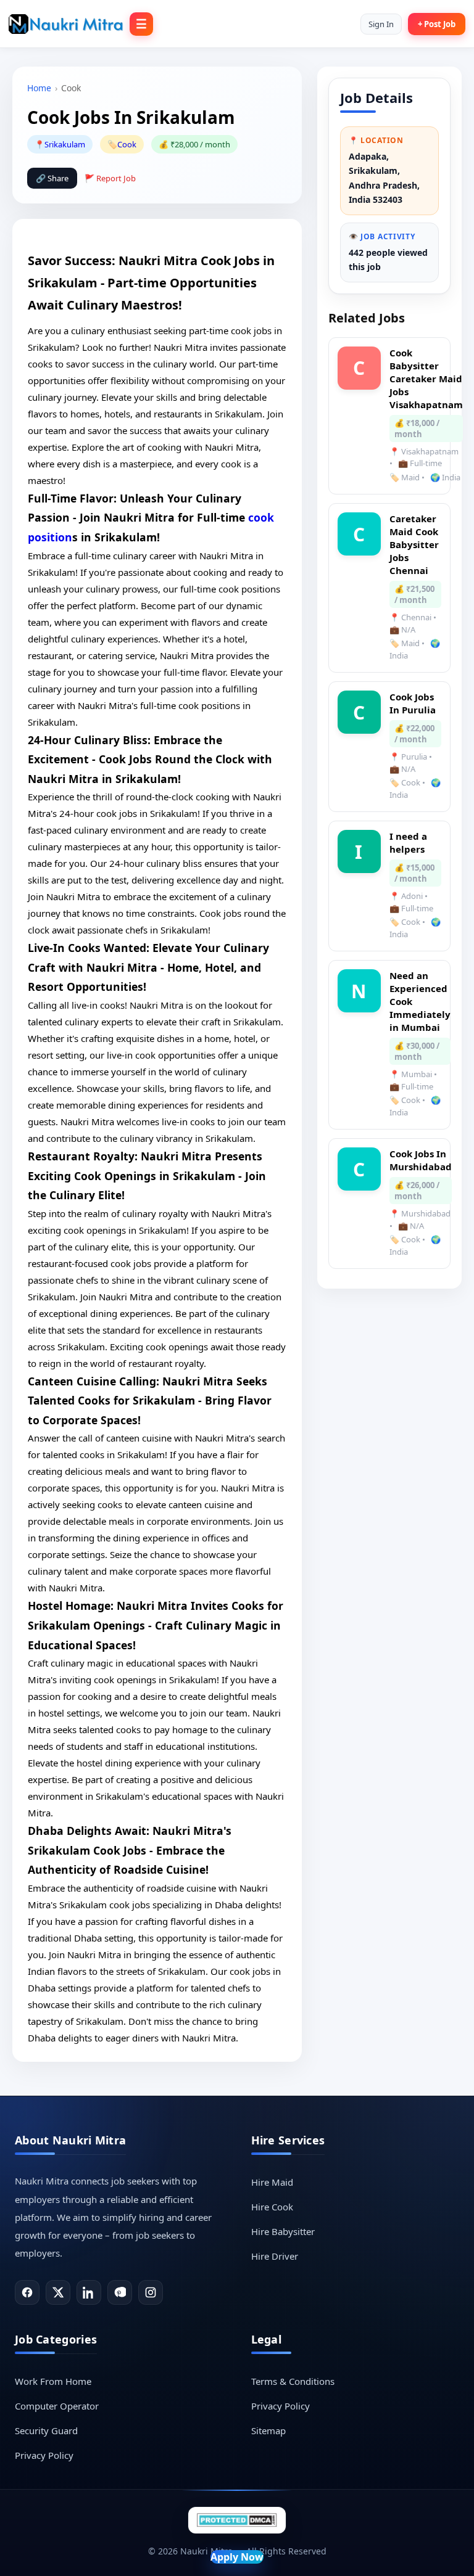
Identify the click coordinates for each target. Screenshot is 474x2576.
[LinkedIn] (89, 2292)
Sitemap (268, 2430)
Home (39, 88)
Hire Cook (272, 2207)
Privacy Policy (44, 2455)
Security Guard (46, 2430)
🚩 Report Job (110, 178)
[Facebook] (27, 2292)
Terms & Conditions (293, 2381)
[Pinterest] (120, 2292)
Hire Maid (272, 2182)
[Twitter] (58, 2292)
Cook (127, 144)
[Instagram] (151, 2292)
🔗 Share (52, 178)
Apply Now (237, 2557)
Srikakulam (65, 144)
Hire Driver (275, 2256)
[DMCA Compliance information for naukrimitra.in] (237, 2520)
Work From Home (53, 2381)
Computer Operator (57, 2406)
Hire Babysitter (283, 2231)
